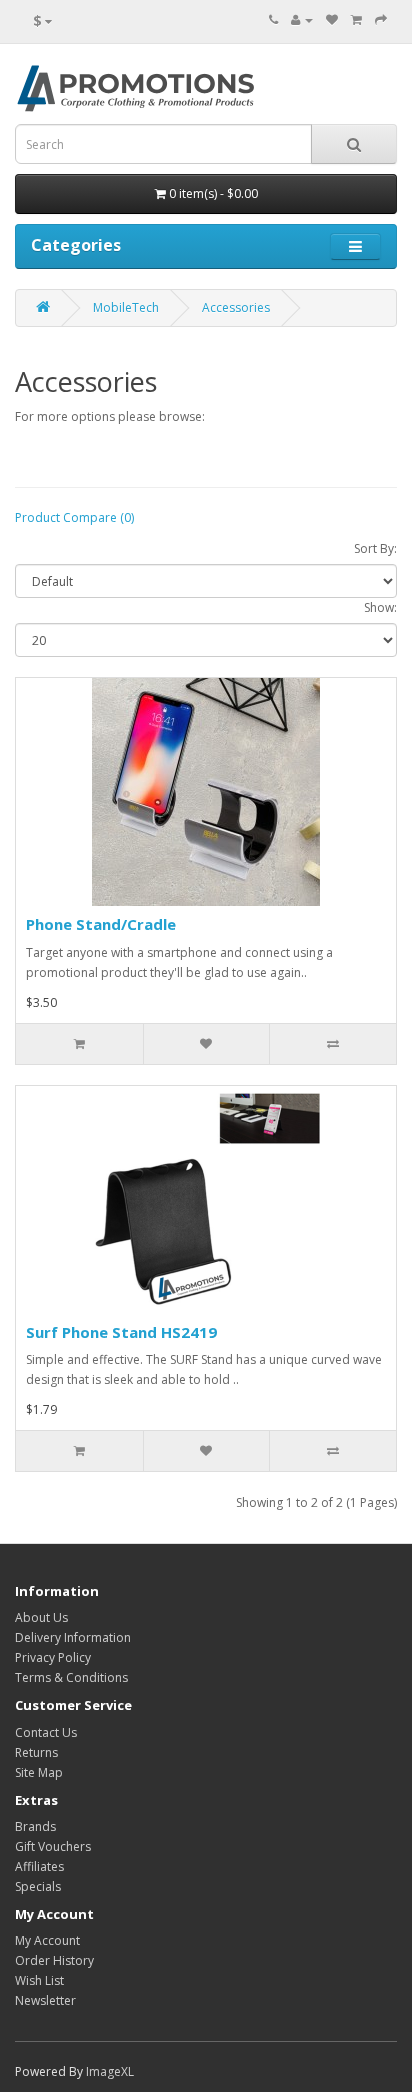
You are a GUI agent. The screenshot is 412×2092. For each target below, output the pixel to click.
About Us (41, 1617)
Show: (380, 607)
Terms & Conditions (71, 1677)
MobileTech (126, 307)
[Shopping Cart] (356, 19)
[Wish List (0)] (332, 19)
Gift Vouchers (53, 1846)
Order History (54, 1960)
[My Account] (302, 19)
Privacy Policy (53, 1657)
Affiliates (39, 1866)
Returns (36, 1752)
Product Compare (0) (74, 517)
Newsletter (45, 2000)
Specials (38, 1886)
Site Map (39, 1772)
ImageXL (110, 2071)
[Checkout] (381, 19)
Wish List (39, 1980)
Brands (35, 1826)
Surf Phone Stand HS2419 (121, 1332)
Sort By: (375, 548)
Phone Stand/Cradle (101, 924)
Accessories (236, 307)
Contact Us (46, 1732)
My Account (47, 1940)
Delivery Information (73, 1637)
